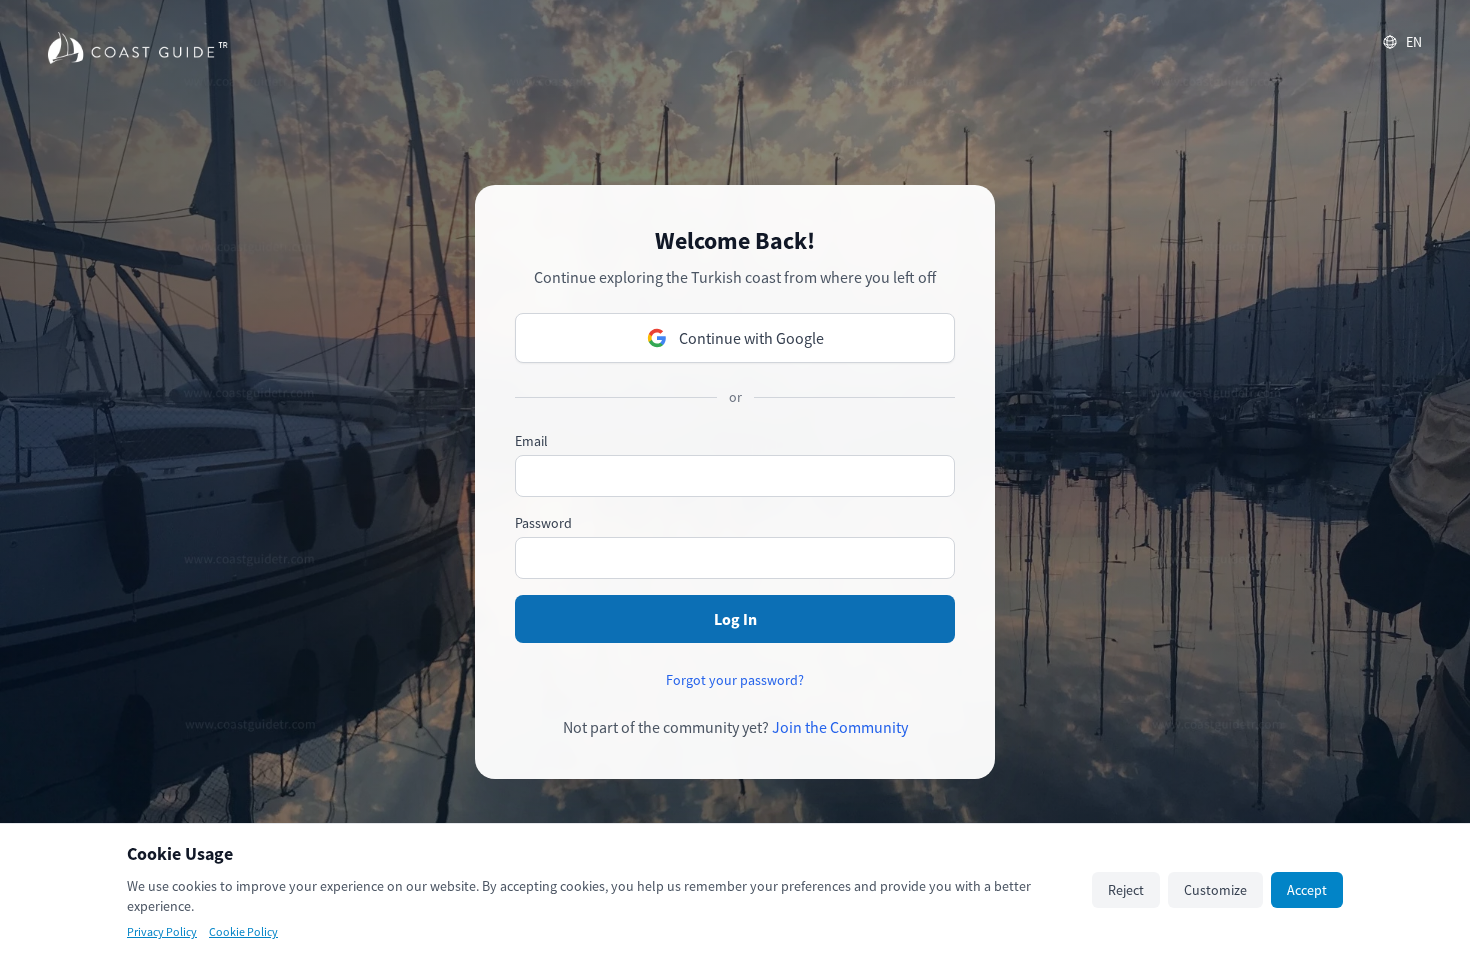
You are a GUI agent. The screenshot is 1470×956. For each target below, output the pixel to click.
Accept (1307, 890)
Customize (1215, 890)
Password (543, 523)
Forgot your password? (735, 680)
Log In (735, 619)
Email (531, 441)
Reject (1126, 890)
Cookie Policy (243, 931)
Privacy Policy (162, 931)
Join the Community (840, 727)
